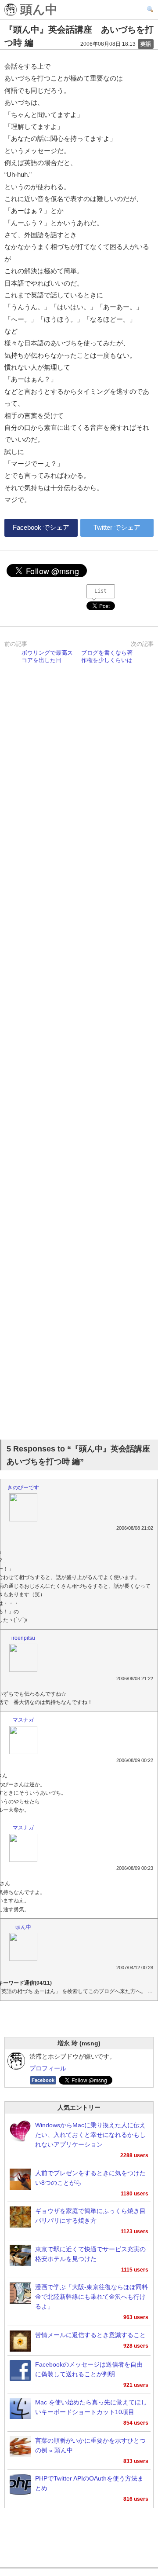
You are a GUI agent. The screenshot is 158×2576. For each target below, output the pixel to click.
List (101, 591)
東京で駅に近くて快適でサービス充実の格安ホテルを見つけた (90, 2254)
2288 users (134, 2155)
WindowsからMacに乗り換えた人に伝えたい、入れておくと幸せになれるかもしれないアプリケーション (90, 2135)
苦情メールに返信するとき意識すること (90, 2335)
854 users (136, 2423)
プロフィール (48, 2068)
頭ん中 (37, 10)
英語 (146, 44)
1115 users (135, 2270)
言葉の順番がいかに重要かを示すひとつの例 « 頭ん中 (90, 2446)
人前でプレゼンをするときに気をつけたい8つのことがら (90, 2178)
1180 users (135, 2194)
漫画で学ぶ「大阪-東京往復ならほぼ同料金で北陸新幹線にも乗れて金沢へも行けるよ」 (92, 2297)
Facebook (43, 2080)
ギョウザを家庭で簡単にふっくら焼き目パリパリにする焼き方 (90, 2216)
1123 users (135, 2232)
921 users (136, 2385)
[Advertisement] (79, 1053)
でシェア (41, 527)
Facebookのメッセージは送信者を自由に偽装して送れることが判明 (89, 2369)
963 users (136, 2317)
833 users (136, 2461)
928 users (136, 2346)
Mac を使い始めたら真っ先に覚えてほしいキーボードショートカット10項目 (91, 2407)
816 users (136, 2499)
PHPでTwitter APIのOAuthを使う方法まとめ (89, 2483)
